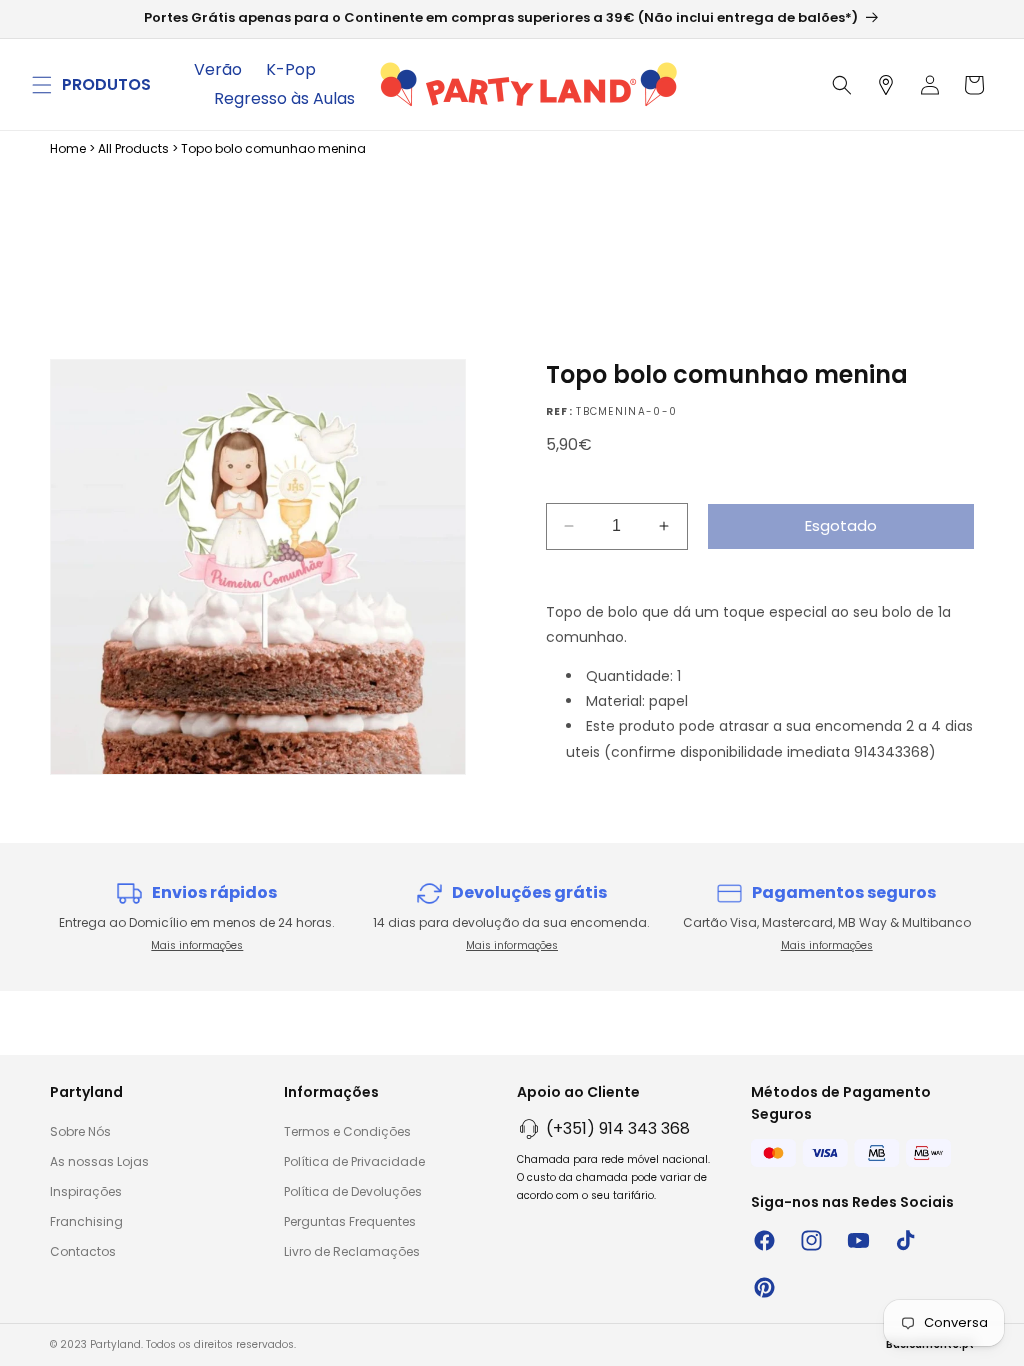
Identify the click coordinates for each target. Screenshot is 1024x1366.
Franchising (86, 1221)
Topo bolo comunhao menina (273, 148)
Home (68, 148)
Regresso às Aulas (284, 98)
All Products (133, 148)
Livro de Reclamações (352, 1251)
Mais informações (197, 945)
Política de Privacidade (354, 1161)
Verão (218, 69)
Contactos (83, 1251)
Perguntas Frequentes (350, 1221)
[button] (42, 85)
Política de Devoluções (353, 1191)
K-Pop (291, 69)
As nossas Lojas (99, 1161)
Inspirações (86, 1191)
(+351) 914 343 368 (618, 1128)
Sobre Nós (80, 1131)
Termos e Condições (347, 1131)
